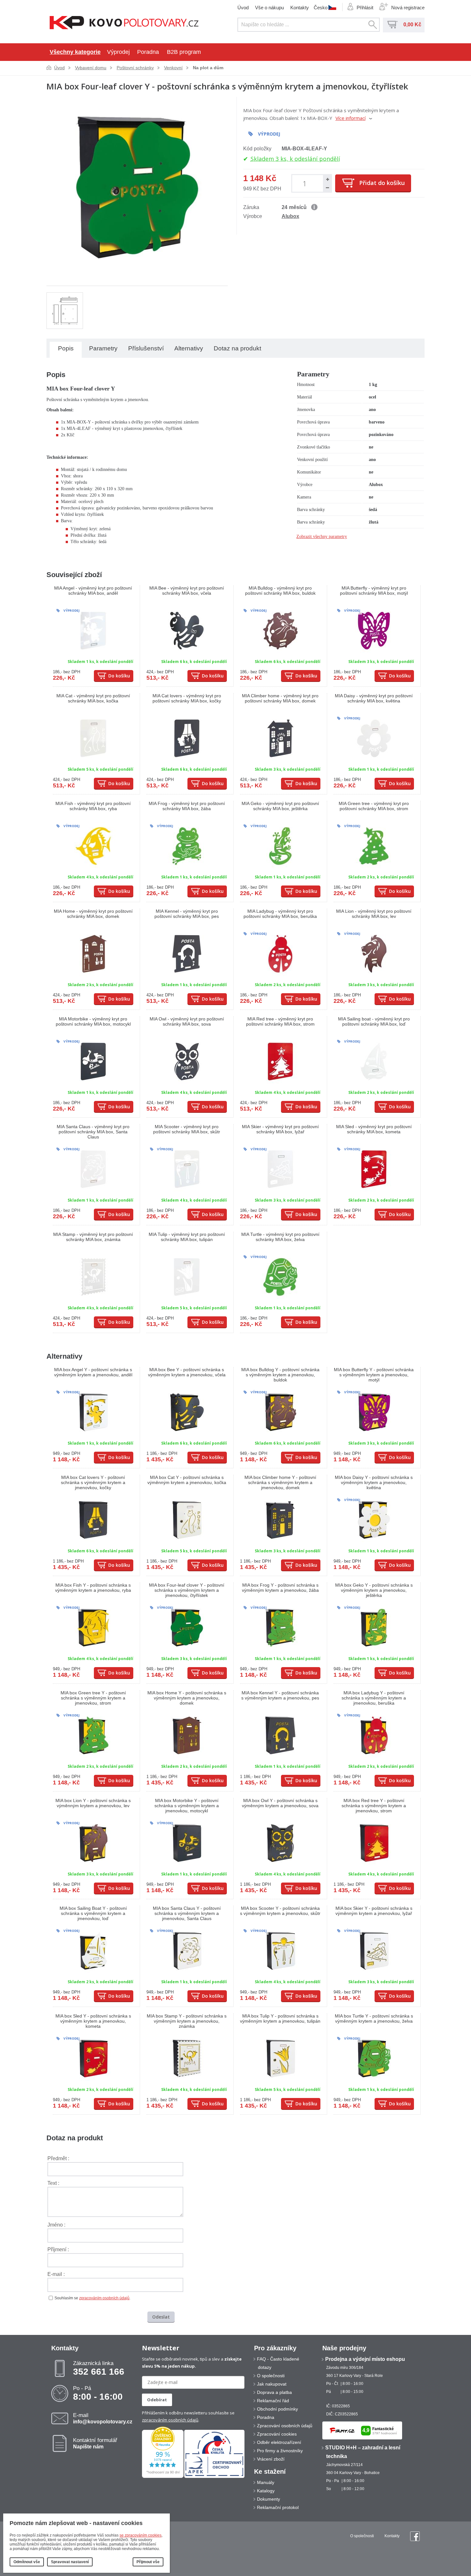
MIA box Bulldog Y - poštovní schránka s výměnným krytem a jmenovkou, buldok (280, 1375)
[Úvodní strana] (124, 23)
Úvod (243, 8)
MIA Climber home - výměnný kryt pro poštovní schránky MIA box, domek (280, 698)
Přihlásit (365, 8)
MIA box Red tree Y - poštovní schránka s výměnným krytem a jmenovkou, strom (374, 1806)
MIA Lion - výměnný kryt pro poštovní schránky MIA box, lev (374, 914)
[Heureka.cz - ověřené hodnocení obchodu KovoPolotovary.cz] (163, 2477)
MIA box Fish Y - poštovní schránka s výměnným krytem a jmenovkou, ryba (93, 1588)
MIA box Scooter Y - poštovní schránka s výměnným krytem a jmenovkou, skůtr (280, 1911)
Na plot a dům (208, 68)
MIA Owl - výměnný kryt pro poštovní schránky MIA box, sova (187, 1021)
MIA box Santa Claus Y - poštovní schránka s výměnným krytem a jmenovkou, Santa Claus (187, 1913)
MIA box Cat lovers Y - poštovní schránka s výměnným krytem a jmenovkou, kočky (93, 1482)
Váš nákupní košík (392, 25)
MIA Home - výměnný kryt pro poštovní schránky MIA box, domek (93, 914)
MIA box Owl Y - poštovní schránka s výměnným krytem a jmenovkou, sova (280, 1803)
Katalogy (266, 2491)
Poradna (148, 52)
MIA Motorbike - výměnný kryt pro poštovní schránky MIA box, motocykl (93, 1021)
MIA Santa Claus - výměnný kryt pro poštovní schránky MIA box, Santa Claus (93, 1132)
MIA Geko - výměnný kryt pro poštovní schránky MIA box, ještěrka (280, 806)
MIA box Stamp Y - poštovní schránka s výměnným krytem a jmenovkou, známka (187, 2021)
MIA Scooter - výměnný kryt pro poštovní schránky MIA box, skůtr (187, 1129)
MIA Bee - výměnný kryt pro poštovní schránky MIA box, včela (187, 591)
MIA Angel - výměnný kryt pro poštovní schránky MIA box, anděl (93, 591)
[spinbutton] (306, 183)
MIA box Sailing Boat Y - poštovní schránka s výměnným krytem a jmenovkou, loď (93, 1913)
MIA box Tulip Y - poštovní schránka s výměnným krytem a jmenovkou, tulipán (280, 2018)
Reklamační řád (273, 2401)
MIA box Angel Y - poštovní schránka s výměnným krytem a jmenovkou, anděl (93, 1372)
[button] (327, 179)
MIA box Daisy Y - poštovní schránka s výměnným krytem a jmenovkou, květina (374, 1482)
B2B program (184, 52)
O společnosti (271, 2376)
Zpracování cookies (277, 2434)
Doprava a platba (274, 2392)
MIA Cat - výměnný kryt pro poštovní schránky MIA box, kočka (93, 698)
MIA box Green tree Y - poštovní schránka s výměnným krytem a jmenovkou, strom (93, 1698)
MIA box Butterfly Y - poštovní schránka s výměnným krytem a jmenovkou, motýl (374, 1375)
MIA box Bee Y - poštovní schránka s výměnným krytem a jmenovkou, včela (187, 1372)
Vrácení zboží (271, 2459)
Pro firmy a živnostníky (280, 2451)
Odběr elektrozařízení (279, 2442)
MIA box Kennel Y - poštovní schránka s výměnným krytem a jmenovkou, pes (280, 1695)
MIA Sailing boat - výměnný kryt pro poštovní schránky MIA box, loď (374, 1021)
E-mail (103, 2418)
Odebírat (157, 2400)
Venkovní (173, 68)
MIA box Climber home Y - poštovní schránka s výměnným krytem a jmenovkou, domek (280, 1482)
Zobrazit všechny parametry (322, 537)
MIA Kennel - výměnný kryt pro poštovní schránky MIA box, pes (187, 914)
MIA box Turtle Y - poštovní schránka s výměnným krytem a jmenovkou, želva (374, 2018)
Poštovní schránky (135, 68)
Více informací (351, 118)
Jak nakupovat (272, 2384)
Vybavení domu (91, 68)
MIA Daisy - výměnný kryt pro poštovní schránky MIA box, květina (374, 698)
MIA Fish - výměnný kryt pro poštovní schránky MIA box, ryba (93, 806)
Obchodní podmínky (277, 2409)
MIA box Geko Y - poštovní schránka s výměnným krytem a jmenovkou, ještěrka (374, 1590)
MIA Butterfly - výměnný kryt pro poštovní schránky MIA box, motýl (374, 591)
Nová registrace (408, 8)
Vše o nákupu (269, 8)
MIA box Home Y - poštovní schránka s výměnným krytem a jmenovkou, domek (187, 1698)
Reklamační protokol (278, 2507)
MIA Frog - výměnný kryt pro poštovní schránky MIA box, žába (187, 806)
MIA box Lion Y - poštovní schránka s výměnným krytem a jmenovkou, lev (93, 1803)
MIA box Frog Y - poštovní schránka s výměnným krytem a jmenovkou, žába (280, 1588)
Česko (321, 7)
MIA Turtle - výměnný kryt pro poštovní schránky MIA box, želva (280, 1237)
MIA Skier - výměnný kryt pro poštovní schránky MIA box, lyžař (280, 1129)
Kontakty (300, 8)
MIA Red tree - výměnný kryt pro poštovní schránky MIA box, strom (280, 1021)
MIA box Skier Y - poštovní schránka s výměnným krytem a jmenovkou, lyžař (374, 1911)
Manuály (266, 2482)
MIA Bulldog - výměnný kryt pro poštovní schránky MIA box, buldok (280, 591)
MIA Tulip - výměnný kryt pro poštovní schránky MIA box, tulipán (187, 1237)
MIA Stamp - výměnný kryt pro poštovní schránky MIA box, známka (93, 1237)
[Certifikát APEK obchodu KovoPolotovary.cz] (214, 2477)
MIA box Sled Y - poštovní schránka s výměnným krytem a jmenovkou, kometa (93, 2021)
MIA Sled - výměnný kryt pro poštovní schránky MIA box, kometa (374, 1129)
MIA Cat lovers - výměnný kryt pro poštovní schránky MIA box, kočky (187, 698)
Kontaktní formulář (95, 2443)
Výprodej (118, 52)
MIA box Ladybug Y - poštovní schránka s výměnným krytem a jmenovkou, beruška (374, 1698)
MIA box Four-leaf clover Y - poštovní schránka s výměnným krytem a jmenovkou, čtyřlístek (187, 1590)
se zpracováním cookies (140, 2535)
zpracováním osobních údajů (104, 2298)
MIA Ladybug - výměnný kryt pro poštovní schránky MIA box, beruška (280, 914)
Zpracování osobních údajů (285, 2426)
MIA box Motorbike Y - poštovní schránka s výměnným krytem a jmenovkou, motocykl (187, 1806)
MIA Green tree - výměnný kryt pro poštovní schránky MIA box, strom (374, 806)
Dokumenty (269, 2499)
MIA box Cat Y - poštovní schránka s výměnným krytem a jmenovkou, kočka (187, 1480)
